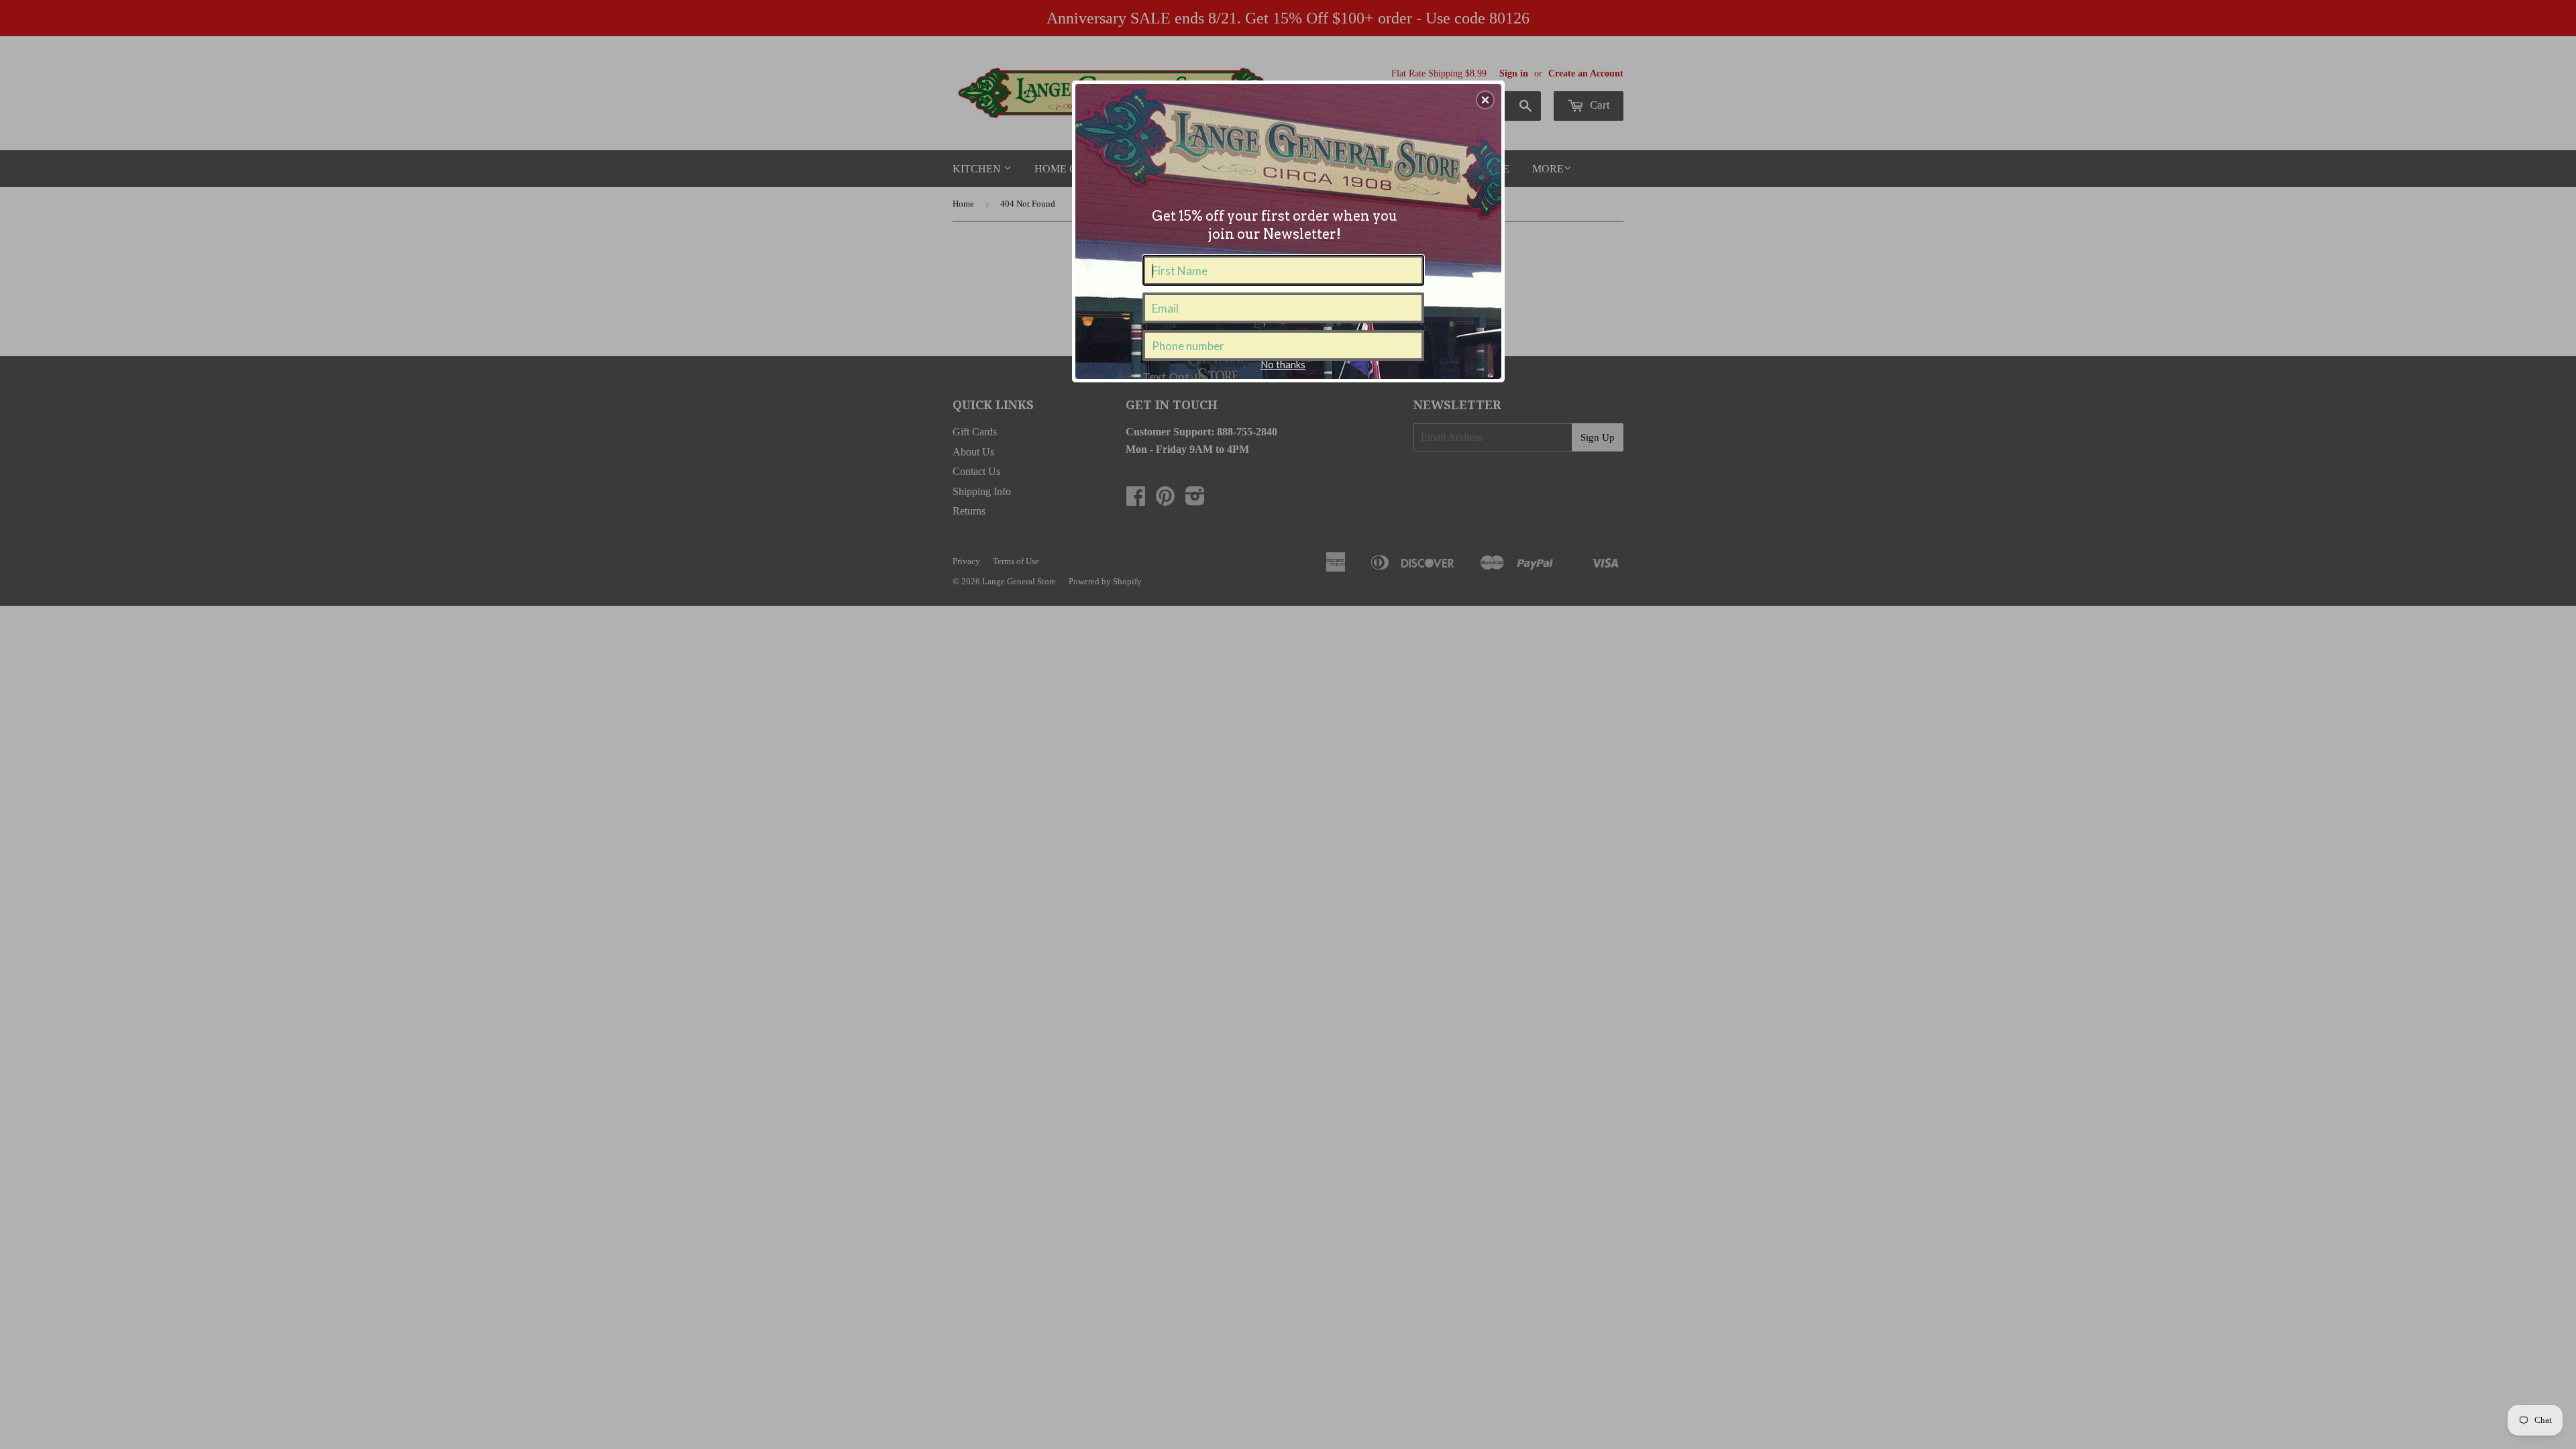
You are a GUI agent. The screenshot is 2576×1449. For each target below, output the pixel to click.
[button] (1485, 100)
